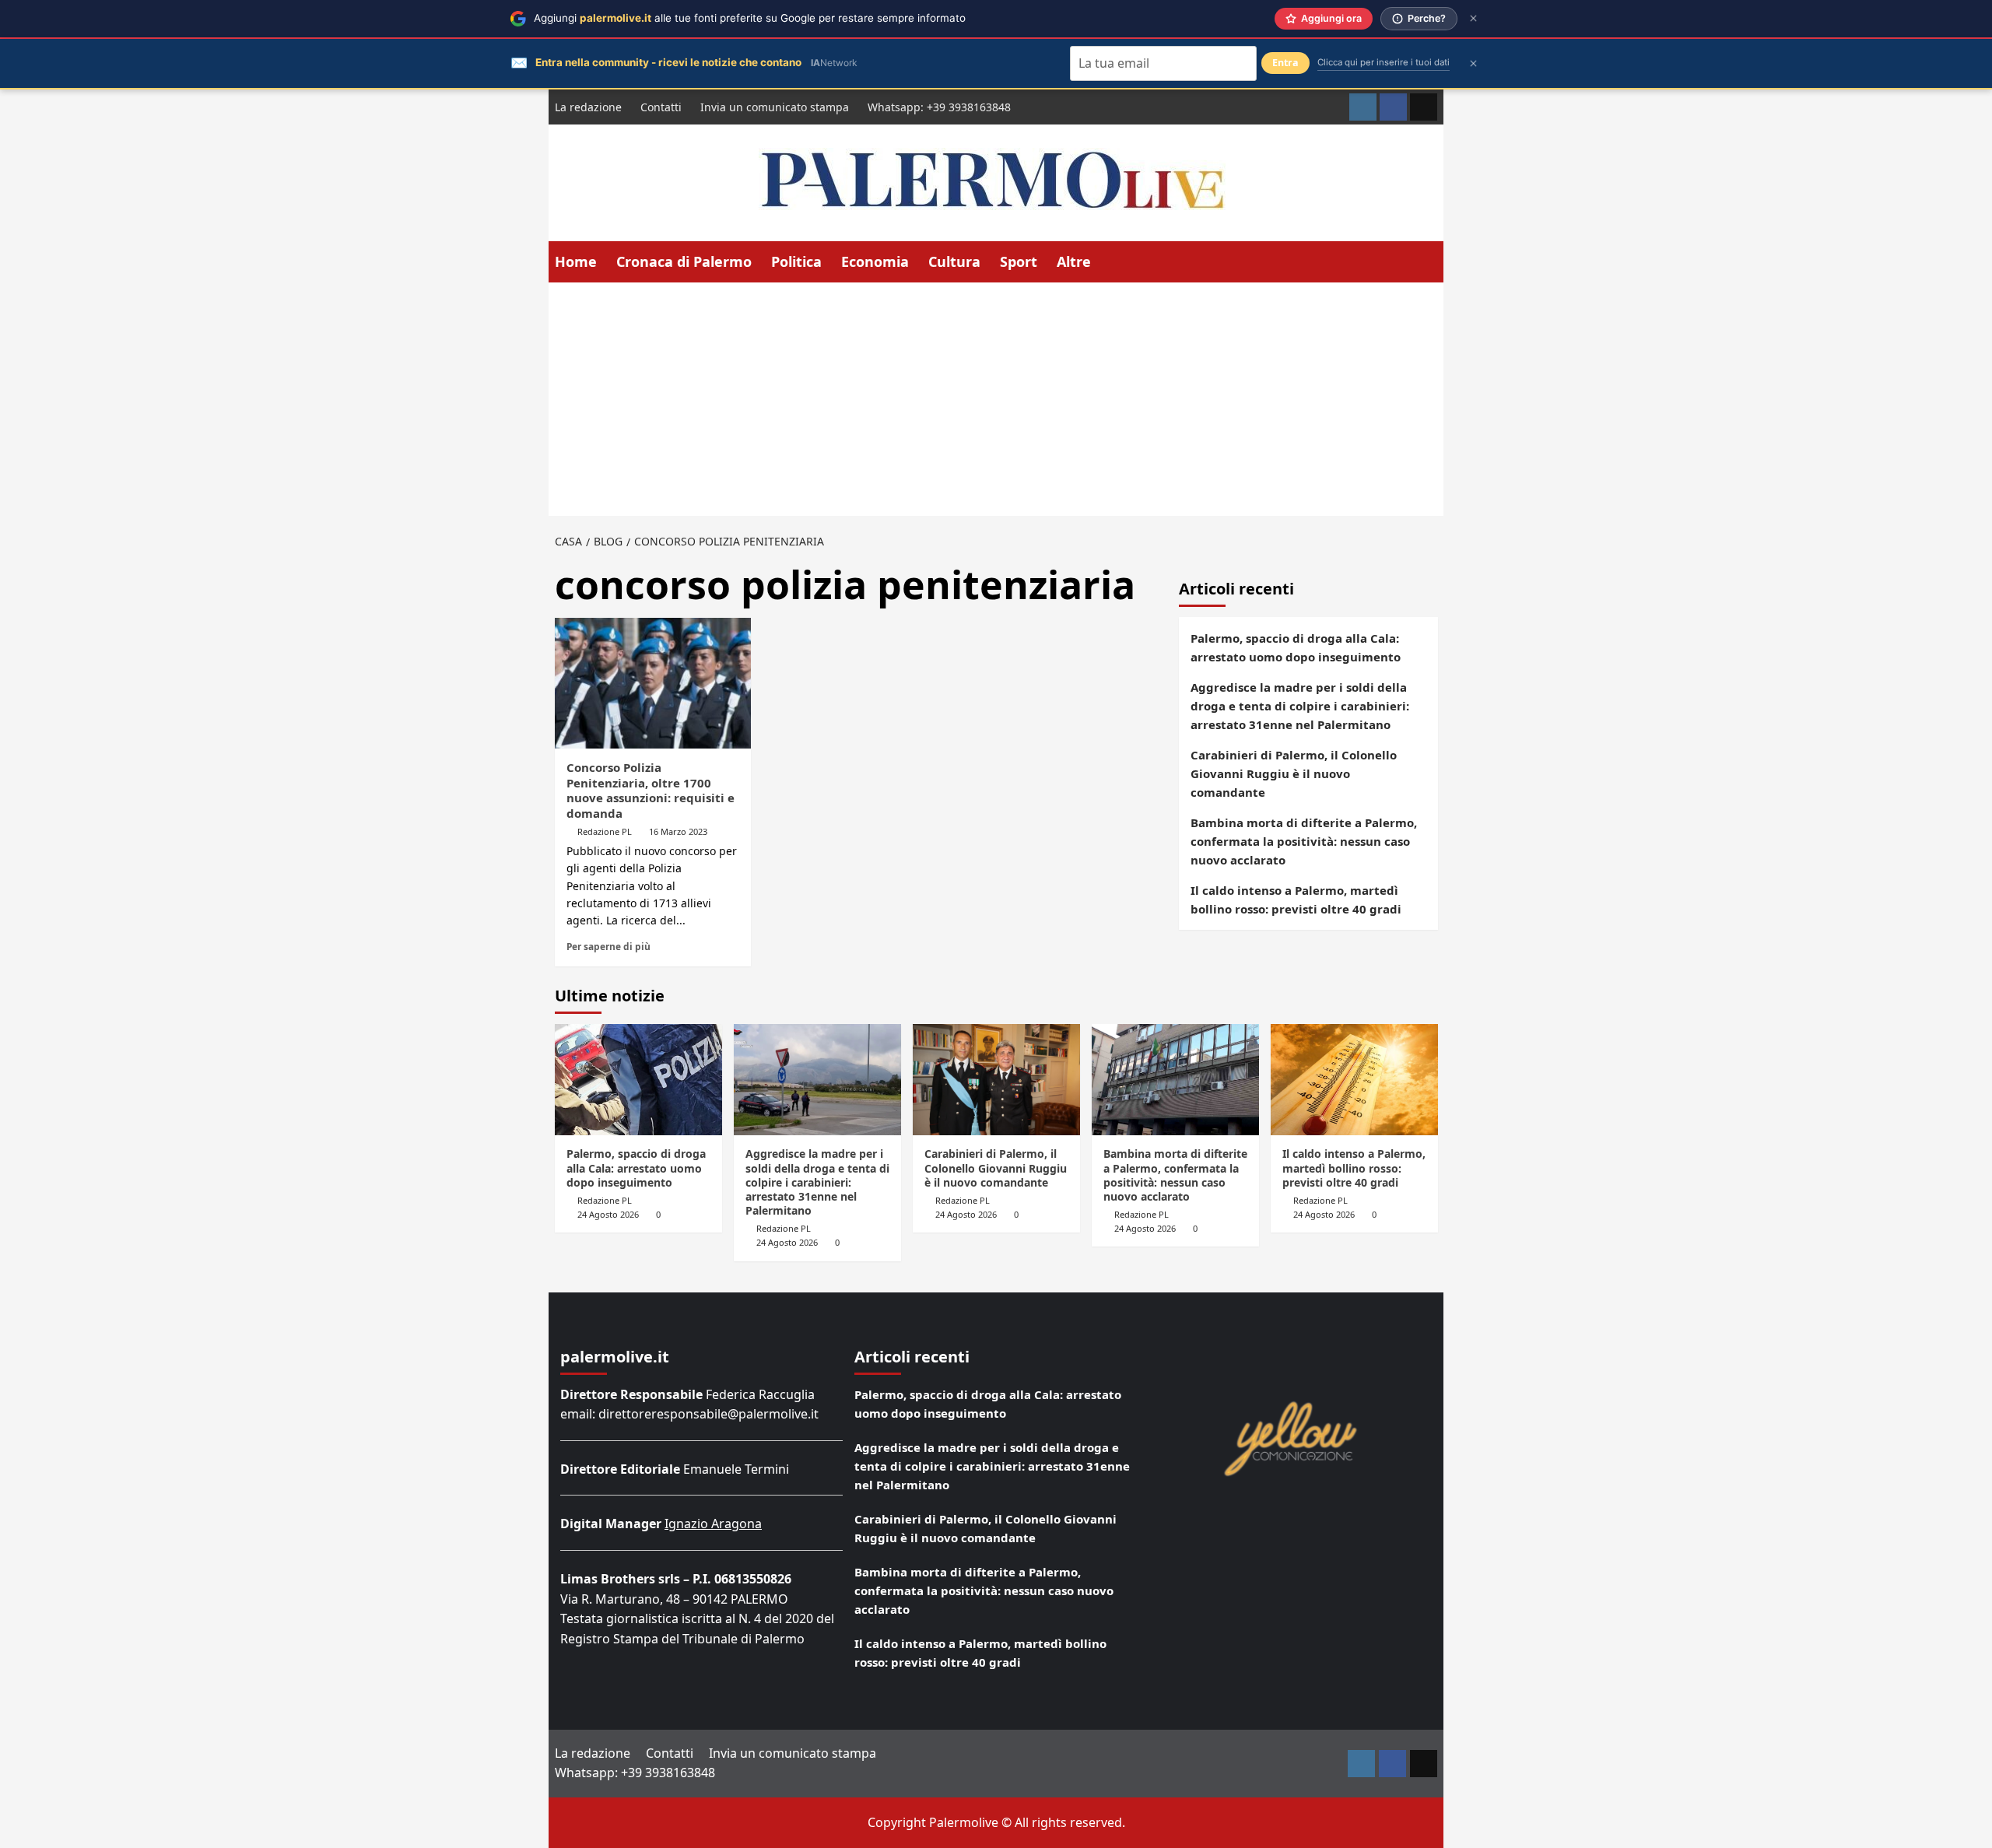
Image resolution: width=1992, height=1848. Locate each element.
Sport (1019, 261)
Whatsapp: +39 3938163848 (939, 107)
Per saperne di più (608, 946)
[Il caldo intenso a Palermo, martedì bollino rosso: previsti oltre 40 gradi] (1354, 1080)
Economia (875, 261)
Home (576, 261)
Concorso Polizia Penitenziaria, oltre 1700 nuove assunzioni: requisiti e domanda (651, 790)
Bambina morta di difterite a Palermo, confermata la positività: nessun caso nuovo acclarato (1304, 841)
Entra (1285, 63)
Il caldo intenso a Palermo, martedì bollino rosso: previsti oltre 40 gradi (1296, 899)
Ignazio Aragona (713, 1524)
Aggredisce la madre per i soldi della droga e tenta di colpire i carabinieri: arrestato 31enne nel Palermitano (1300, 706)
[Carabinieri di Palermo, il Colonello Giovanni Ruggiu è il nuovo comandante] (996, 1080)
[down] (1101, 263)
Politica (796, 261)
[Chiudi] (1473, 18)
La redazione (588, 107)
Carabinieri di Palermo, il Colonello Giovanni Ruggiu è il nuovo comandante (1294, 773)
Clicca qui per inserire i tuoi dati (1384, 62)
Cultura (954, 261)
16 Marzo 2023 (678, 831)
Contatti (661, 107)
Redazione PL (605, 831)
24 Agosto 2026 (608, 1214)
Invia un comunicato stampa (775, 107)
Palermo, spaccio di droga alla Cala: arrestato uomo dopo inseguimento (1296, 647)
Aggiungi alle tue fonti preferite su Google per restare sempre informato (750, 18)
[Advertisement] (996, 399)
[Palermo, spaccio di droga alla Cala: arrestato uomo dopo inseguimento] (638, 1080)
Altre (1074, 261)
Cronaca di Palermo (684, 261)
